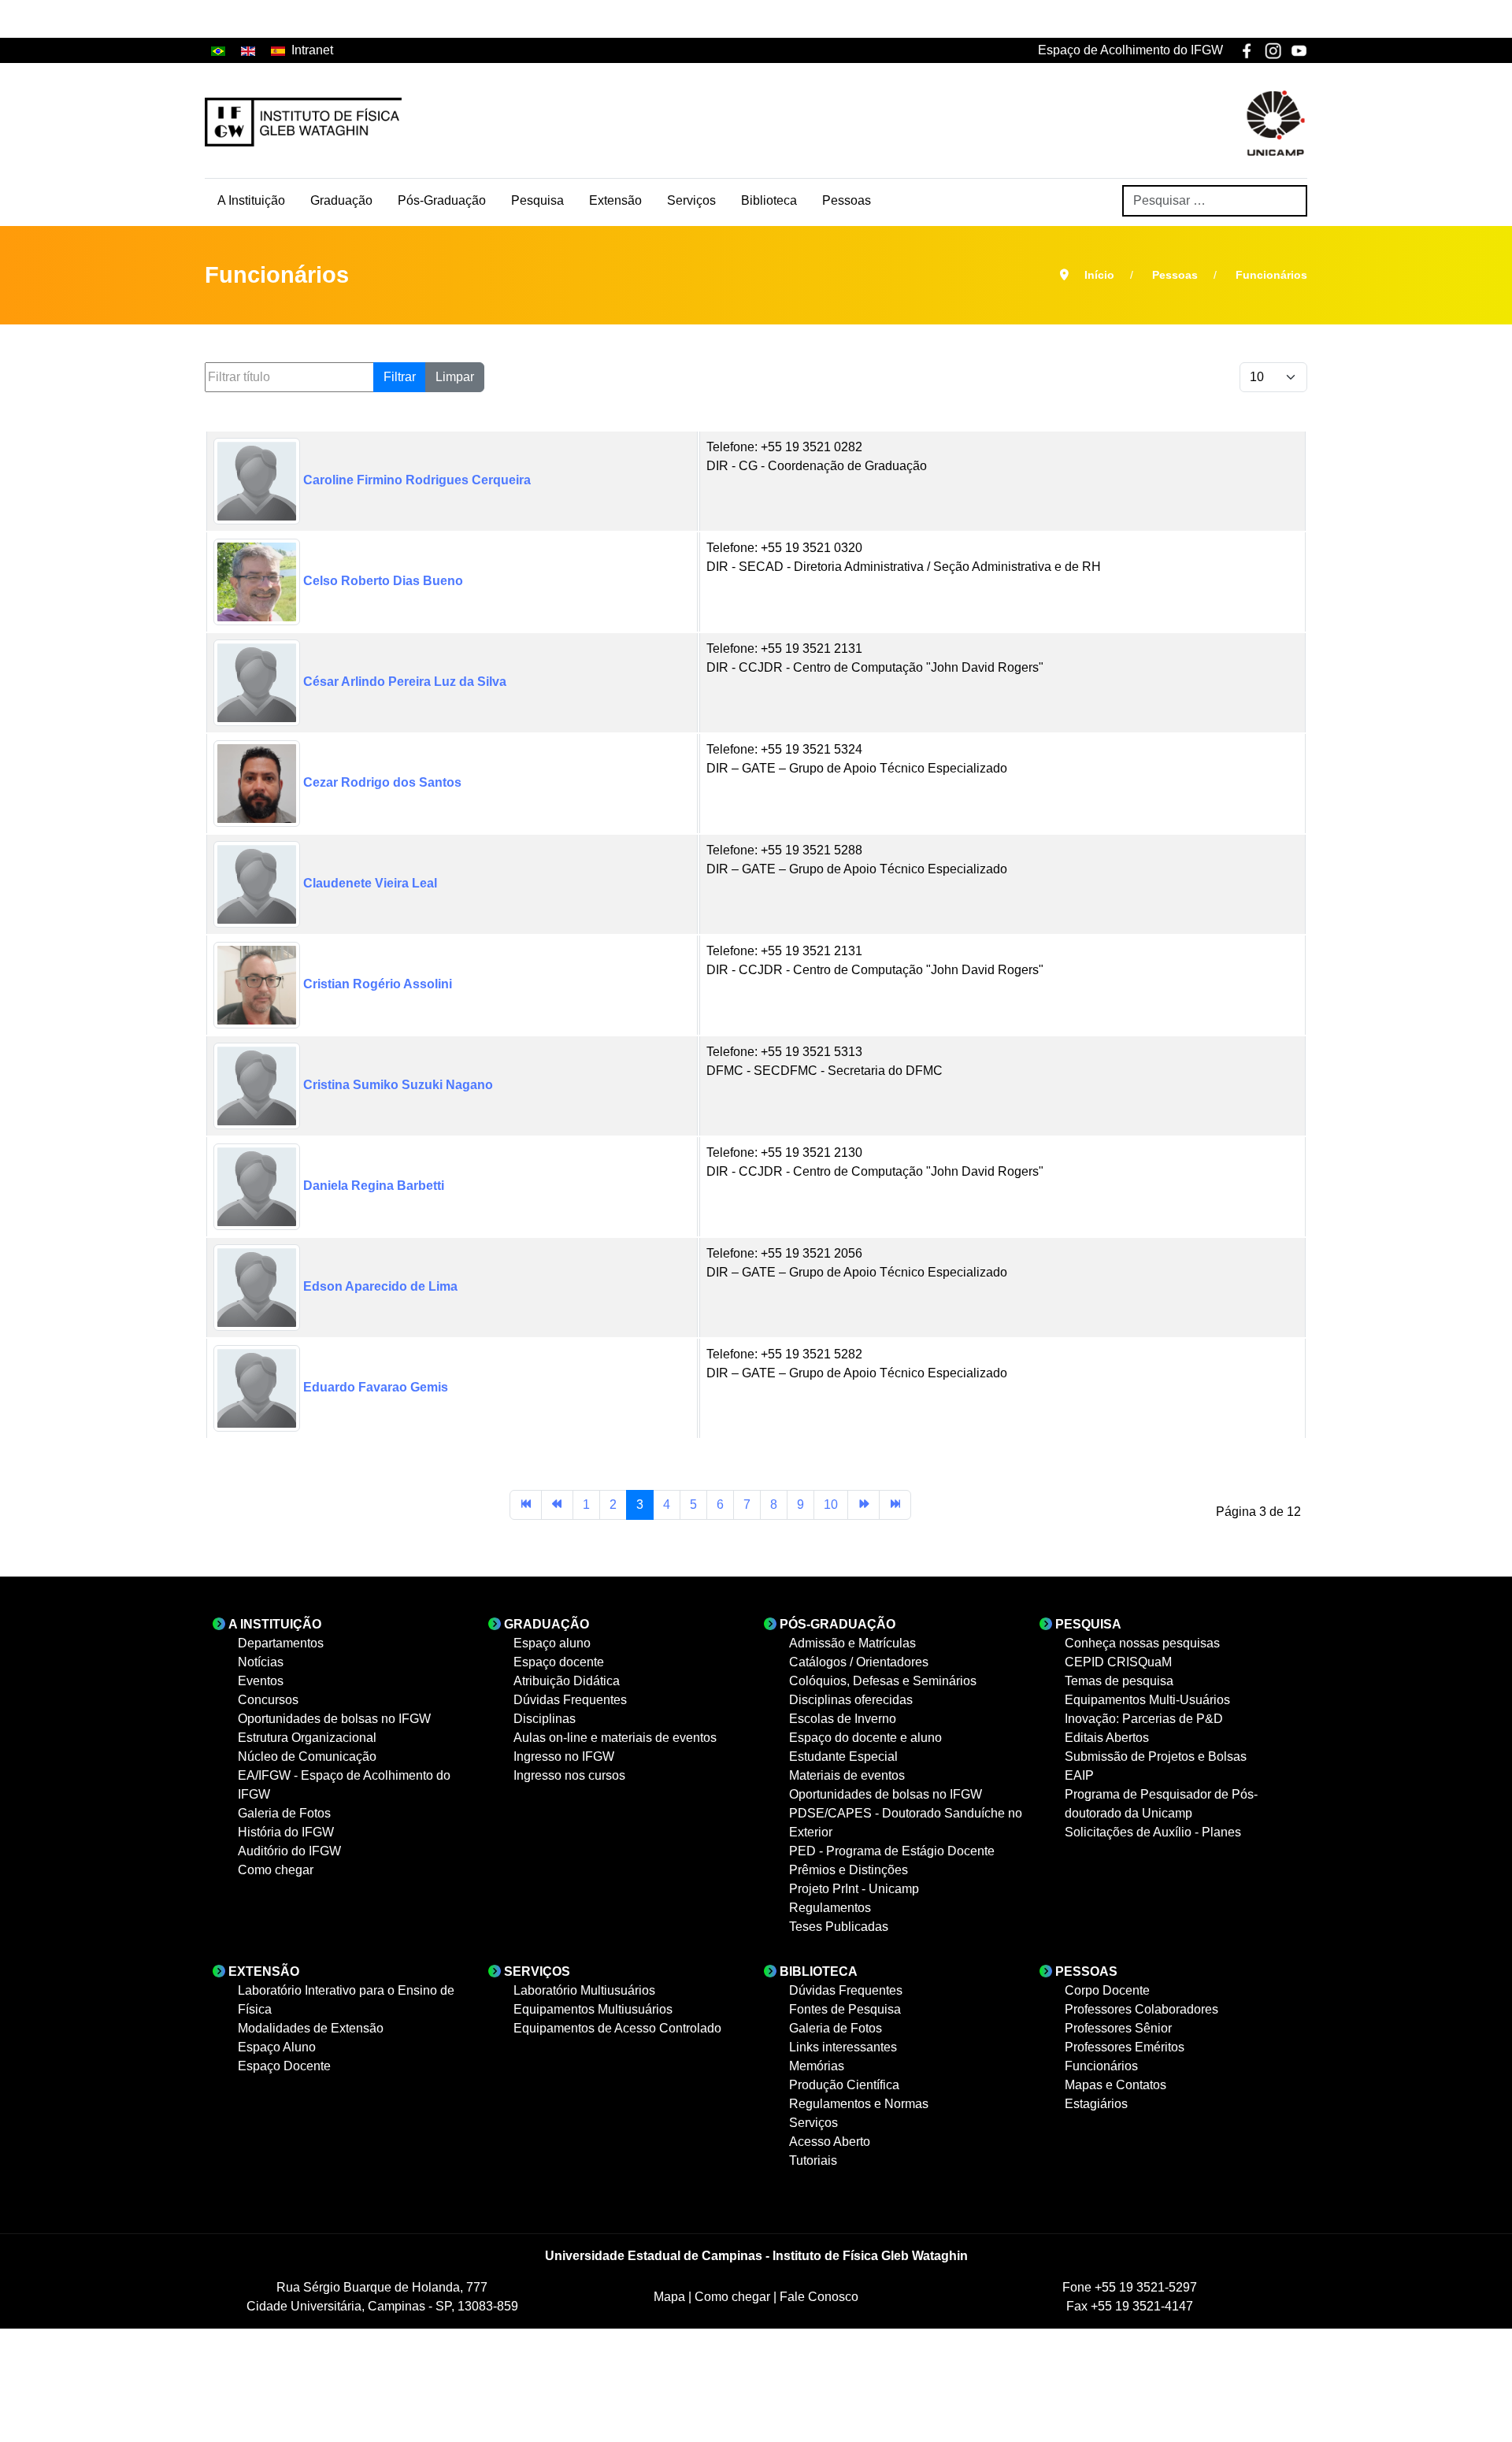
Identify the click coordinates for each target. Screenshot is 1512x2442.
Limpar (455, 377)
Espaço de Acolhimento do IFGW (1130, 50)
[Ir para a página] (526, 1505)
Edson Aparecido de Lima (379, 1286)
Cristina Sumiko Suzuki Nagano (397, 1085)
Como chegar (734, 2297)
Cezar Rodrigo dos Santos (381, 782)
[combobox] (1215, 201)
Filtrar (400, 377)
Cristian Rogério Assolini (376, 984)
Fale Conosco (819, 2297)
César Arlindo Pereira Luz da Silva (403, 682)
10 (831, 1504)
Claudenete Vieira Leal (369, 883)
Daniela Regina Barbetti (372, 1186)
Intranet (312, 50)
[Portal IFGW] (303, 122)
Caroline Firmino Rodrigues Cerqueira (415, 480)
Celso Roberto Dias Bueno (382, 581)
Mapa (671, 2297)
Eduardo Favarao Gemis (374, 1387)
